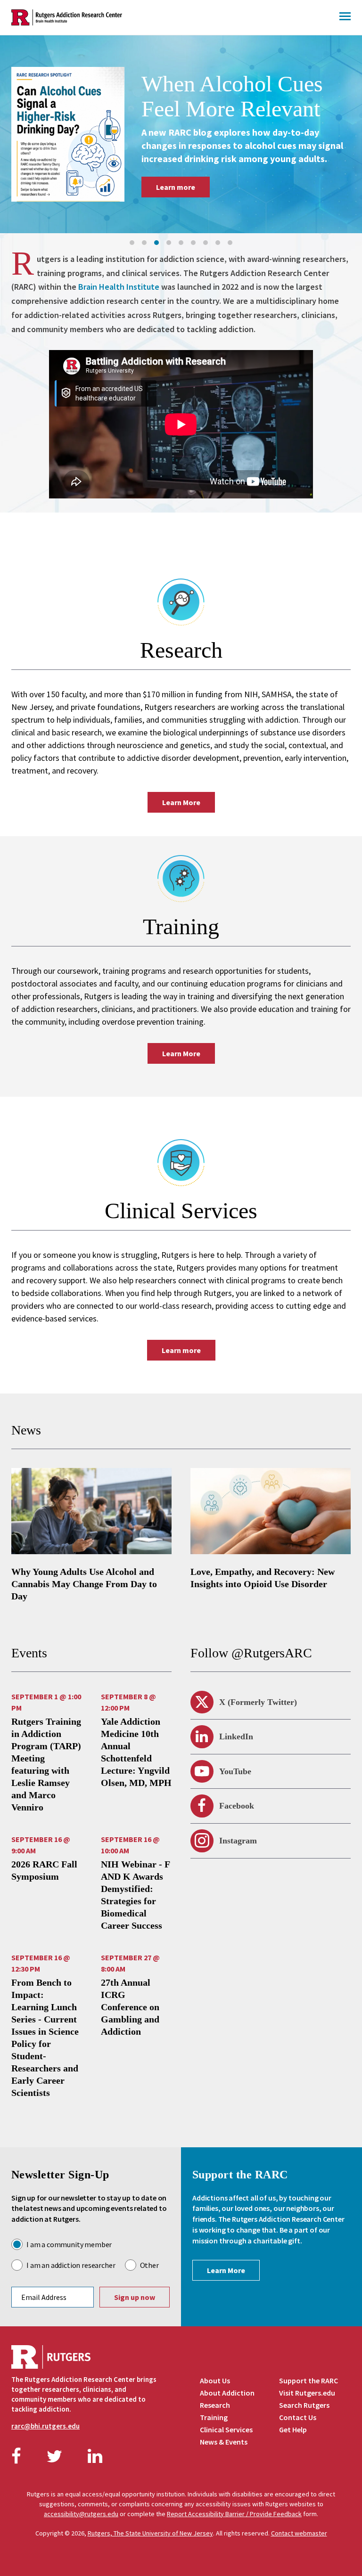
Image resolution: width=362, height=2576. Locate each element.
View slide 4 (169, 243)
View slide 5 (181, 243)
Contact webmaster (299, 2533)
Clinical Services (226, 2429)
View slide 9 (230, 243)
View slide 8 (218, 243)
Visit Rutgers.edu (307, 2393)
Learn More (181, 802)
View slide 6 (193, 243)
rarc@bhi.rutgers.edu (45, 2426)
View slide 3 (156, 243)
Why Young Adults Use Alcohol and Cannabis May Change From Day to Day (84, 1584)
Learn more (177, 206)
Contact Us (298, 2417)
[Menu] (345, 17)
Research (215, 2405)
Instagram (238, 1841)
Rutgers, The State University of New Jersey (150, 2533)
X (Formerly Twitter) (258, 1702)
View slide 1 (132, 243)
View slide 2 (144, 243)
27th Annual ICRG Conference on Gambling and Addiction (130, 2007)
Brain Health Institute (119, 287)
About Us (215, 2380)
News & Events (224, 2442)
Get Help (293, 2429)
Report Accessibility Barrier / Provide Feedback (234, 2514)
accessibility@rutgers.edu (81, 2514)
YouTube (235, 1771)
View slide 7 (206, 243)
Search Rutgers (304, 2405)
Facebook (237, 1806)
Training (214, 2417)
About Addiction (227, 2393)
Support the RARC (309, 2380)
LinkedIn (236, 1736)
